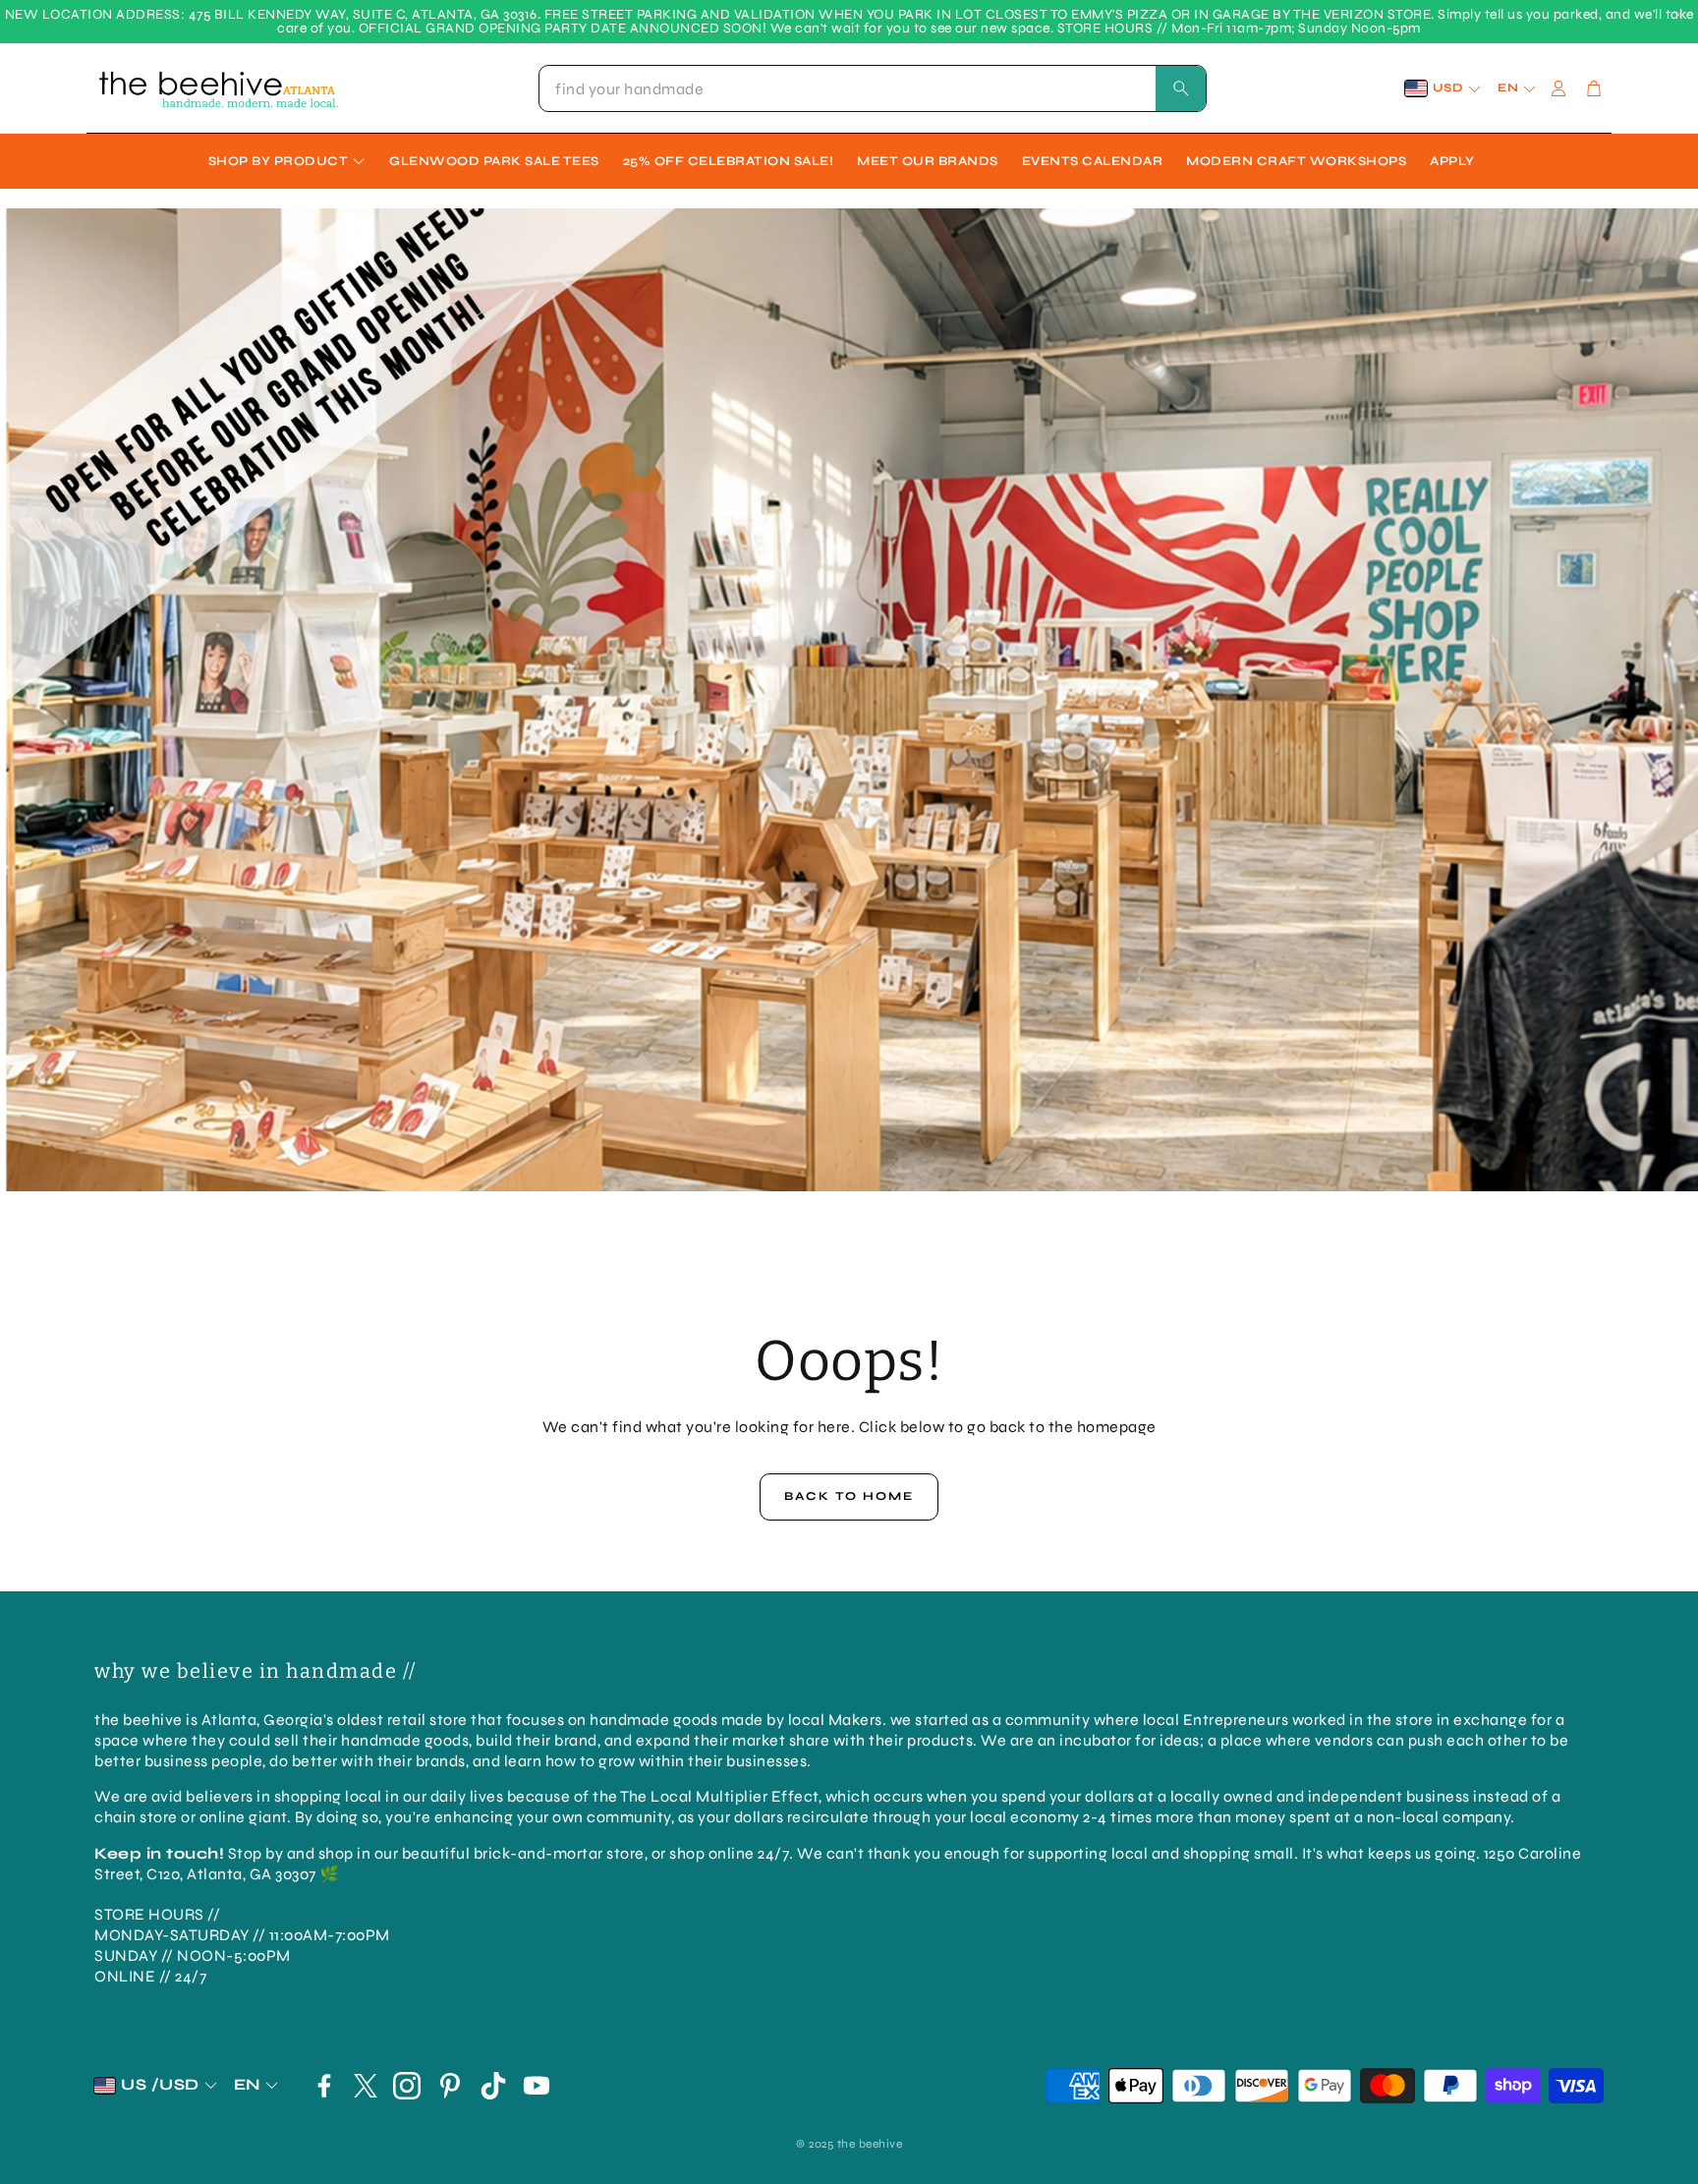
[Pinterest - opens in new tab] (450, 2086)
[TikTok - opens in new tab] (493, 2086)
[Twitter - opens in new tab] (366, 2086)
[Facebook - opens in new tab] (324, 2086)
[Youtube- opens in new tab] (537, 2086)
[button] (873, 88)
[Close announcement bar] (1678, 15)
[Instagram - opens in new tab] (407, 2086)
